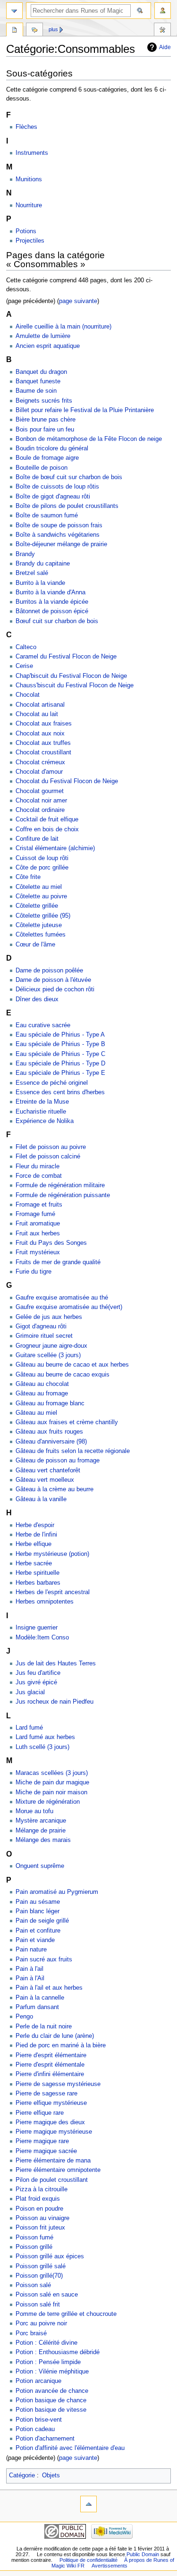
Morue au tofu (34, 1811)
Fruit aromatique (38, 1224)
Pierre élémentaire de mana (53, 2161)
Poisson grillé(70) (39, 2276)
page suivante (78, 301)
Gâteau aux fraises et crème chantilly (67, 1422)
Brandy (25, 554)
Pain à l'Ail (30, 1978)
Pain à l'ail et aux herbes (49, 1988)
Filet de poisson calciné (48, 1157)
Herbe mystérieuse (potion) (52, 1554)
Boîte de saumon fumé (47, 515)
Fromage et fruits (39, 1205)
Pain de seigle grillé (42, 1921)
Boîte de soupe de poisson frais (59, 525)
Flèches (26, 127)
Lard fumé (29, 1728)
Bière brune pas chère (46, 420)
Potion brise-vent (39, 2420)
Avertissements (110, 2566)
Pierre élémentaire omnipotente (58, 2170)
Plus (53, 29)
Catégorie (22, 2475)
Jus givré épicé (36, 1682)
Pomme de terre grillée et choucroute (66, 2314)
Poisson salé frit (38, 2305)
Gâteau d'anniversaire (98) (51, 1442)
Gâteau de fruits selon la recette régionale (73, 1451)
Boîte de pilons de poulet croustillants (67, 506)
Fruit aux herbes (38, 1233)
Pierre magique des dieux (50, 2122)
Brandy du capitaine (43, 564)
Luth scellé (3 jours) (42, 1747)
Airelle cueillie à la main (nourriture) (63, 327)
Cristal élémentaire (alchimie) (55, 848)
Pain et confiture (38, 1931)
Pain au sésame (38, 1902)
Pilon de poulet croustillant (52, 2180)
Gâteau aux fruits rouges (49, 1432)
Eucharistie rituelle (41, 1112)
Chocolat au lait (37, 714)
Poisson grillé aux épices (50, 2256)
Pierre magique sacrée (46, 2151)
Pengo (24, 2017)
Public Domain (143, 2554)
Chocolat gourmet (40, 791)
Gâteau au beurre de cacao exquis (63, 1375)
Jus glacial (30, 1692)
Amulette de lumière (43, 336)
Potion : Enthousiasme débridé (58, 2352)
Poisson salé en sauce (47, 2295)
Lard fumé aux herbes (45, 1737)
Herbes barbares (38, 1583)
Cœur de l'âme (35, 945)
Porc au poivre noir (41, 2323)
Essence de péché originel (52, 1083)
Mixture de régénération (48, 1802)
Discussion (34, 31)
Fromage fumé (35, 1214)
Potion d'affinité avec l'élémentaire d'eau (70, 2448)
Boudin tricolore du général (52, 448)
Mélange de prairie (41, 1831)
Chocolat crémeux (40, 762)
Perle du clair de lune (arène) (55, 2036)
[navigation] (14, 11)
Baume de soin (36, 391)
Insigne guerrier (37, 1628)
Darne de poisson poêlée (49, 971)
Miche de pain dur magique (52, 1782)
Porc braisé (31, 2333)
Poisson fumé (34, 2238)
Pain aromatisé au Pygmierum (57, 1892)
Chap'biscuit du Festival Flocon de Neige (71, 676)
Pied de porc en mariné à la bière (61, 2045)
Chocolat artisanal (40, 705)
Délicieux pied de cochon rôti (55, 989)
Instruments (32, 153)
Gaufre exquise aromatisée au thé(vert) (69, 1307)
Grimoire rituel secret (44, 1336)
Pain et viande (35, 1940)
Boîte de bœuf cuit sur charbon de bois (69, 477)
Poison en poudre (39, 2209)
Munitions (29, 179)
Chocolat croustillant (43, 752)
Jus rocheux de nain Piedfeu (55, 1702)
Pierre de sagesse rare (46, 2094)
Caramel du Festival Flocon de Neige (66, 657)
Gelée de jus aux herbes (49, 1317)
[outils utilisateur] (163, 11)
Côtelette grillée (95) (43, 916)
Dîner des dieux (37, 999)
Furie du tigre (34, 1272)
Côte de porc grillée (42, 868)
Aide (165, 47)
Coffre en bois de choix (47, 829)
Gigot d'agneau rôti (41, 1326)
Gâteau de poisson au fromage (58, 1461)
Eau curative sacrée (43, 1025)
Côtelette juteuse (39, 925)
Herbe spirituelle (38, 1573)
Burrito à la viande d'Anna (51, 592)
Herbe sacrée (34, 1563)
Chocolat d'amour (39, 772)
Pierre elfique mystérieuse (51, 2103)
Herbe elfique (34, 1544)
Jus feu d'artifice (38, 1673)
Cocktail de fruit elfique (47, 819)
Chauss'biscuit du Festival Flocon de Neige (75, 685)
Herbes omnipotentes (45, 1602)
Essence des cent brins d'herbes (60, 1092)
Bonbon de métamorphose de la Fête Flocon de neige (89, 439)
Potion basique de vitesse (51, 2410)
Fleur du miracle (38, 1166)
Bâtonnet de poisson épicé (52, 611)
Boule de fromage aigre (47, 458)
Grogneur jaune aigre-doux (51, 1346)
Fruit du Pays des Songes (51, 1243)
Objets (51, 2475)
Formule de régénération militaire (60, 1185)
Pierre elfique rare (40, 2113)
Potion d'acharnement (45, 2439)
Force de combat (39, 1176)
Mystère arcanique (41, 1821)
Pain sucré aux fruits (44, 1959)
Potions (26, 231)
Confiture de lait (37, 839)
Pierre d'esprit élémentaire (51, 2055)
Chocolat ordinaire (40, 810)
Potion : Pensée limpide (48, 2362)
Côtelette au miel (39, 887)
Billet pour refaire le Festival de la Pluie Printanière (85, 410)
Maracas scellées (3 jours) (52, 1773)
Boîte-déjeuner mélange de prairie (61, 544)
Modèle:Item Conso (42, 1638)
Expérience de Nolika (45, 1121)
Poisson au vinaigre (42, 2218)
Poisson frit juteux (40, 2228)
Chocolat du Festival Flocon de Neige (67, 781)
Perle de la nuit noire (44, 2027)
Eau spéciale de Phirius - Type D (60, 1064)
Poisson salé (33, 2285)
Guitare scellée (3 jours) (48, 1355)
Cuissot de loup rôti (42, 858)
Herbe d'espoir (35, 1525)
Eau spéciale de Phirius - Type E (60, 1073)
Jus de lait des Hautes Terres (56, 1664)
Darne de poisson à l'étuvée (53, 980)
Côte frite (28, 877)
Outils (162, 31)
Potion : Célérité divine (46, 2343)
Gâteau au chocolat (42, 1384)
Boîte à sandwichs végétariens (58, 535)
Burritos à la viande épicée (52, 602)
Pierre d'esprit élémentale (50, 2065)
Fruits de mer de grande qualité (58, 1262)
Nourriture (29, 205)
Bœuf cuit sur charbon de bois (57, 621)
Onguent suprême (40, 1866)
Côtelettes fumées (41, 935)
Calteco (26, 647)
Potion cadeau (35, 2429)
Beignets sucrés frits (44, 401)
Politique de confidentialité (88, 2560)
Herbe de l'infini (36, 1535)
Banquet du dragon (41, 372)
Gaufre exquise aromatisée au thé (62, 1298)
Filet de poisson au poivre (51, 1147)
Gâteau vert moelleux (45, 1480)
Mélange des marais (43, 1840)
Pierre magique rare (42, 2141)
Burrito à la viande (40, 583)
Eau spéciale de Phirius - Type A (60, 1035)
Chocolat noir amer (41, 801)
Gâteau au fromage (42, 1394)
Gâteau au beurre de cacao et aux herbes (72, 1365)
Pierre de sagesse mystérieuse (58, 2084)
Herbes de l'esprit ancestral (53, 1592)
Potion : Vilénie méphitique (52, 2372)
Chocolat (28, 695)
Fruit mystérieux (38, 1252)
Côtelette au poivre (41, 896)
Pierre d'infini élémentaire (50, 2074)
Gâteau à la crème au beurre (55, 1489)
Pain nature (31, 1950)
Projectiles (30, 241)
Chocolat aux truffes (43, 743)
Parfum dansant (37, 2007)
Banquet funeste (38, 381)
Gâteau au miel (36, 1413)
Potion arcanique (38, 2381)
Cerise (24, 666)
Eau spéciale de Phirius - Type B (60, 1044)
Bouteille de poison (42, 468)
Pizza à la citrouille (42, 2189)
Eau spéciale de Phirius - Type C (60, 1054)
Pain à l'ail (29, 1969)
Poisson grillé (34, 2247)
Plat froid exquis (38, 2199)
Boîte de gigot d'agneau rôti (53, 497)
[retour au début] (88, 2504)
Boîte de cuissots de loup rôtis (57, 487)
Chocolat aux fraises (44, 724)
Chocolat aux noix (40, 734)
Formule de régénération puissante (63, 1195)
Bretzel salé (32, 573)
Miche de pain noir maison (51, 1792)
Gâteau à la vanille (41, 1499)
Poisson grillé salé (41, 2266)
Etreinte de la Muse (42, 1102)
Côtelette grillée (37, 906)
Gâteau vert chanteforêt (48, 1470)
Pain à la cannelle (40, 1998)
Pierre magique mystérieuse (54, 2132)
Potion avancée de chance (52, 2391)
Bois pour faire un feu (45, 430)
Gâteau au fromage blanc (50, 1403)
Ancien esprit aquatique (48, 346)
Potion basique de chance (51, 2400)
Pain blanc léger (38, 1911)
